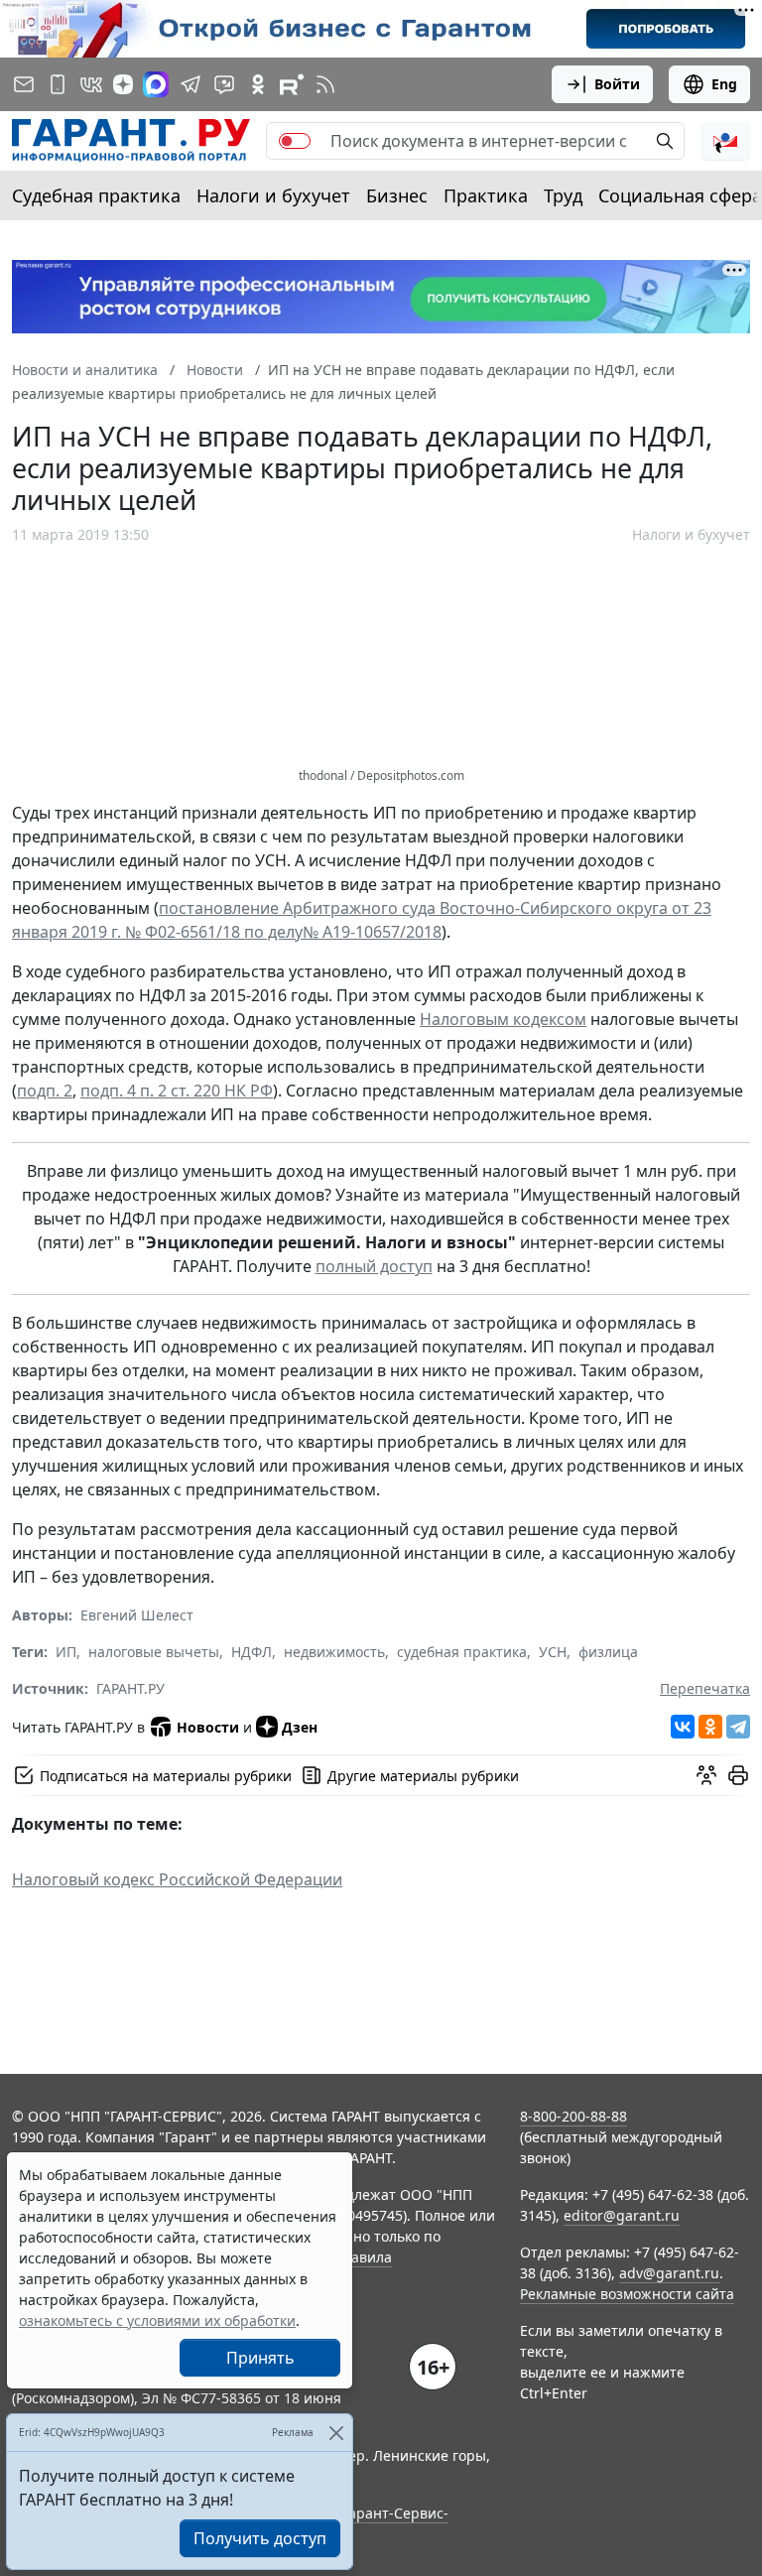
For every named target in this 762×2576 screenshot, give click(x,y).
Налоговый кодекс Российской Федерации (177, 1879)
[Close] (336, 2433)
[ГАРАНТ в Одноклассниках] (258, 84)
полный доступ (374, 1266)
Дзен (300, 1727)
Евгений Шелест (137, 1615)
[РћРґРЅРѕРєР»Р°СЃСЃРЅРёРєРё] (710, 1727)
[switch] (295, 141)
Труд (563, 195)
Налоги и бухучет (273, 195)
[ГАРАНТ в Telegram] (190, 84)
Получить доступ (260, 2538)
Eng (724, 84)
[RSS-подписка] (325, 84)
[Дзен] (123, 84)
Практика (486, 195)
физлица (608, 1652)
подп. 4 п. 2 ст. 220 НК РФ (177, 1091)
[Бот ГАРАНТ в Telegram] (224, 84)
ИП (66, 1652)
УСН (553, 1652)
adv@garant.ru (669, 2273)
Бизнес (397, 195)
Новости (208, 1727)
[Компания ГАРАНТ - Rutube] (292, 84)
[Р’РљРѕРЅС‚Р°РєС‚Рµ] (683, 1727)
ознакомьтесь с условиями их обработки (157, 2320)
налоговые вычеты (154, 1652)
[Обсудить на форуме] (706, 1775)
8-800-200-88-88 (573, 2116)
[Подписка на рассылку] (24, 84)
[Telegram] (738, 1727)
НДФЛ (252, 1652)
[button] (725, 141)
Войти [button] (617, 84)
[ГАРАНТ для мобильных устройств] (58, 84)
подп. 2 (45, 1091)
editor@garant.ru (622, 2215)
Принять (260, 2358)
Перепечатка (705, 1688)
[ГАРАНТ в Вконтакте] (91, 84)
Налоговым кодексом (503, 1019)
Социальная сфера (680, 195)
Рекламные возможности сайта (627, 2294)
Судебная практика (96, 195)
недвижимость (334, 1652)
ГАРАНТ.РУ (130, 1688)
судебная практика (462, 1652)
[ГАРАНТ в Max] (156, 84)
